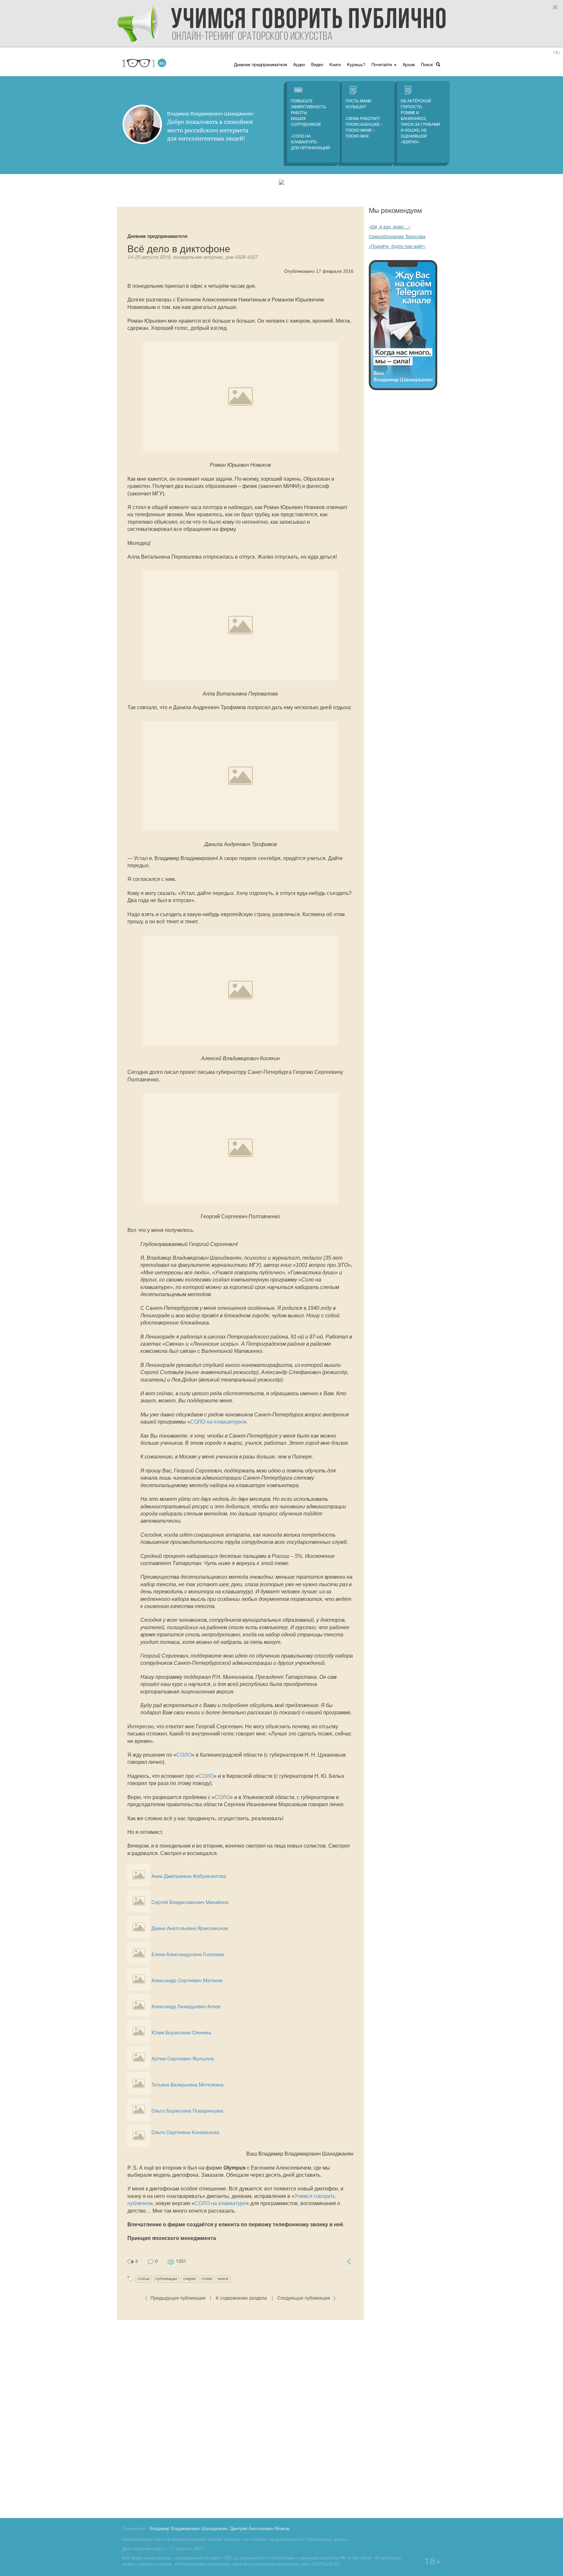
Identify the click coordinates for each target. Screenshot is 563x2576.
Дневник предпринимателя (260, 65)
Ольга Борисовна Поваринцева (187, 2111)
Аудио (299, 65)
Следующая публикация (304, 2298)
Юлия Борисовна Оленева (181, 2033)
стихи (207, 2279)
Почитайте (382, 65)
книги (223, 2279)
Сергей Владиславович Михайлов (190, 1903)
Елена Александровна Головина (188, 1955)
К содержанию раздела (241, 2298)
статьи (144, 2279)
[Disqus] (240, 2418)
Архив (409, 65)
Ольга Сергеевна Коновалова (185, 2133)
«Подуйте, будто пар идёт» (397, 247)
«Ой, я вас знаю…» (390, 227)
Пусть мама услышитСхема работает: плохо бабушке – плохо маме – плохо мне (364, 119)
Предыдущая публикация (178, 2298)
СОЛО (184, 1755)
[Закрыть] (556, 7)
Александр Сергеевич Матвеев (187, 1981)
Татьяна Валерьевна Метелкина (188, 2085)
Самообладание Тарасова (397, 237)
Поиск (428, 65)
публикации (166, 2279)
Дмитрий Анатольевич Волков (260, 2529)
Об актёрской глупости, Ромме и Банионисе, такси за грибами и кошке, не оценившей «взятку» (420, 122)
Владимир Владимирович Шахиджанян (189, 2529)
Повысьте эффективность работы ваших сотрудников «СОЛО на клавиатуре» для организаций (310, 125)
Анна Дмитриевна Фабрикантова (189, 1877)
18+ (557, 53)
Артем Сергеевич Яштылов (183, 2059)
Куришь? (356, 65)
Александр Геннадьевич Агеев (186, 2007)
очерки (189, 2279)
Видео (317, 65)
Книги (335, 65)
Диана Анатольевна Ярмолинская (190, 1929)
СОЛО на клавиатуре (217, 1422)
